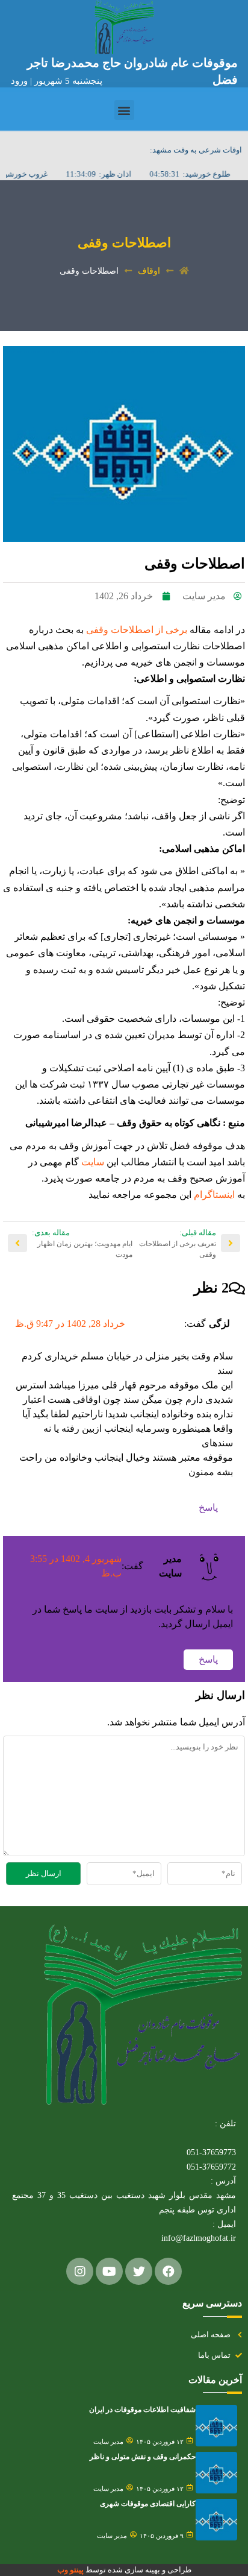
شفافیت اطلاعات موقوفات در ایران (142, 2410)
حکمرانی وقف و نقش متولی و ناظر (143, 2457)
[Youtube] (109, 2271)
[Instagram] (80, 2271)
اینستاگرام (213, 1195)
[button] (124, 110)
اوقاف (149, 271)
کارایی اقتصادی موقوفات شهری (148, 2504)
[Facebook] (168, 2271)
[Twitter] (139, 2271)
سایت (91, 1162)
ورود (20, 81)
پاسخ (208, 1507)
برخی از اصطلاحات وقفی (137, 630)
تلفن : (225, 2124)
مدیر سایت (108, 2442)
